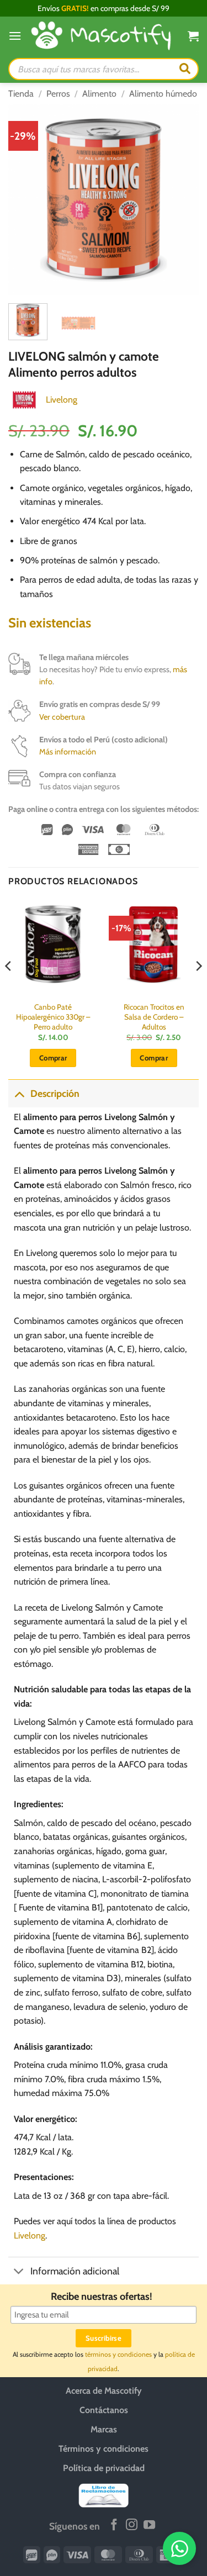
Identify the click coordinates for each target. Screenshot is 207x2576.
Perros (58, 94)
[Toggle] (19, 1093)
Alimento (99, 94)
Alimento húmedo (163, 94)
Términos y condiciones (104, 2449)
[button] (15, 36)
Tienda (21, 94)
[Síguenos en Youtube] (149, 2525)
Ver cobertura (62, 717)
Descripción (55, 1093)
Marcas (104, 2430)
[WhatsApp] (179, 2548)
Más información (68, 752)
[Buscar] (185, 69)
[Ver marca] (24, 399)
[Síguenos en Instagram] (132, 2525)
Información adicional (75, 2271)
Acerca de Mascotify (104, 2391)
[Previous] (26, 200)
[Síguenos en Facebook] (114, 2525)
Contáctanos (104, 2411)
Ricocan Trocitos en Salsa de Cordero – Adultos (154, 1017)
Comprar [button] (53, 1058)
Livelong (62, 400)
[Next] (181, 200)
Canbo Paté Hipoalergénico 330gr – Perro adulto (53, 1017)
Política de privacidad (104, 2469)
